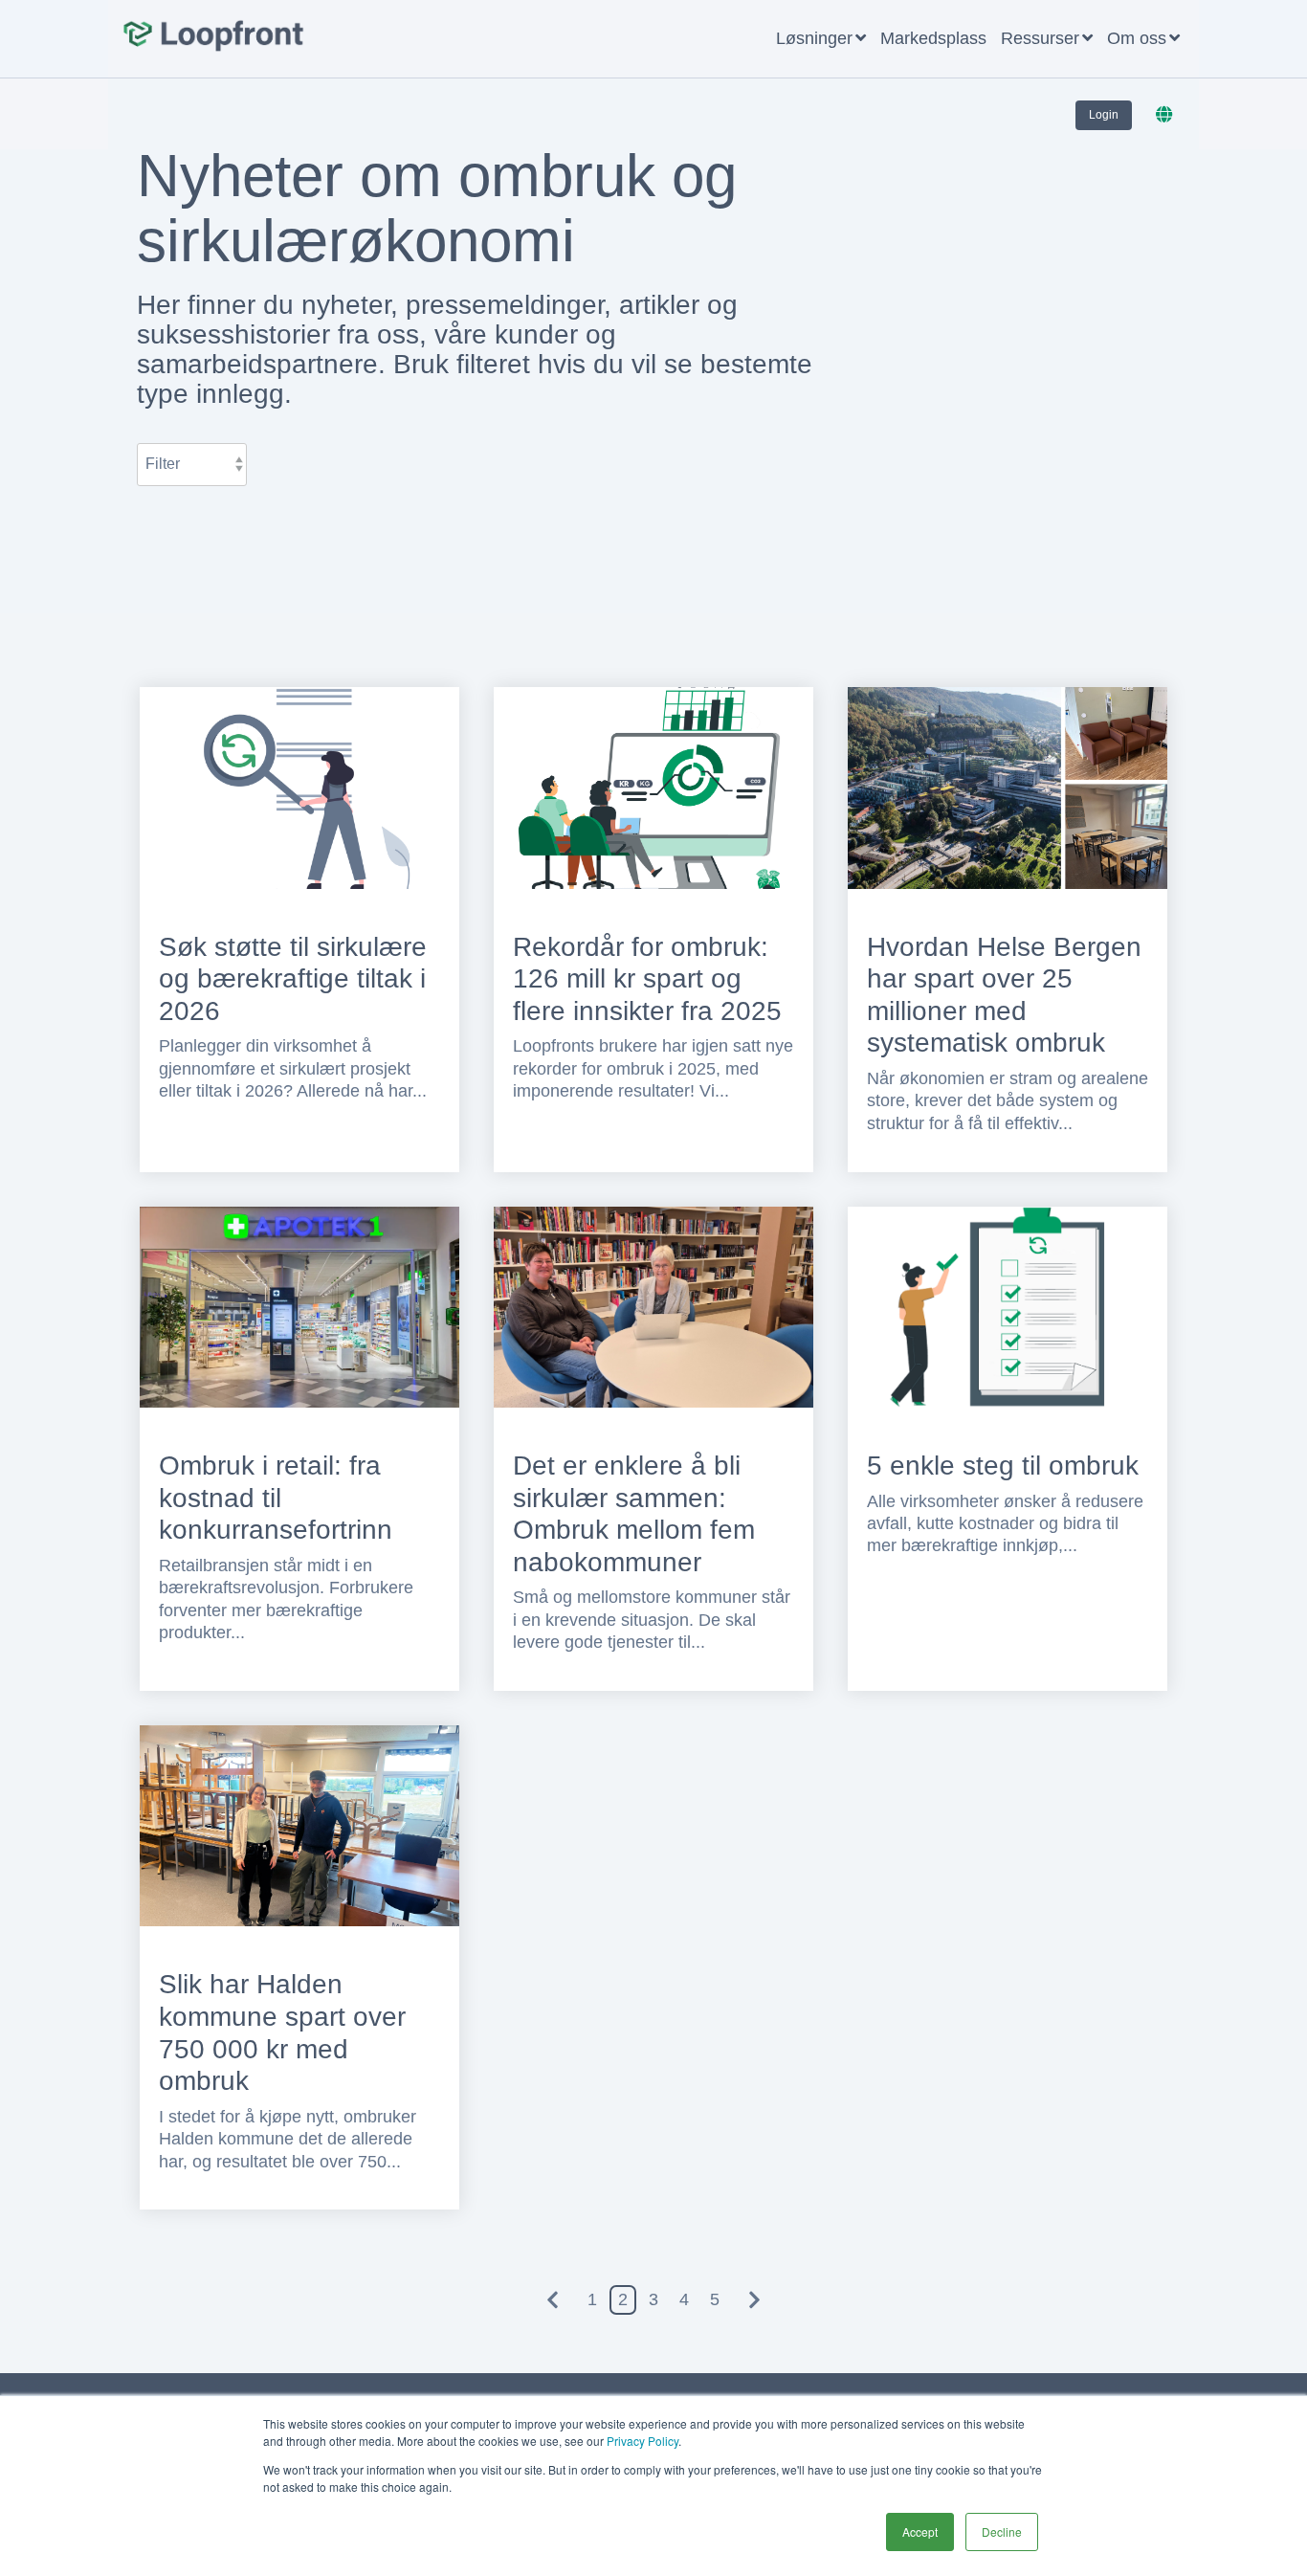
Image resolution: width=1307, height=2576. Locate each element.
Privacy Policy (642, 2441)
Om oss (1137, 38)
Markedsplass (933, 38)
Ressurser (1040, 38)
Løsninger (814, 38)
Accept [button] (920, 2532)
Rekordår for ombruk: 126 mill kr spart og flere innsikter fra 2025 (647, 979)
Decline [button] (1002, 2532)
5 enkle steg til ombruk (1003, 1466)
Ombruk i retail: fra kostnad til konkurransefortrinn (276, 1498)
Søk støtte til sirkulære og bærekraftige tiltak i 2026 (293, 979)
